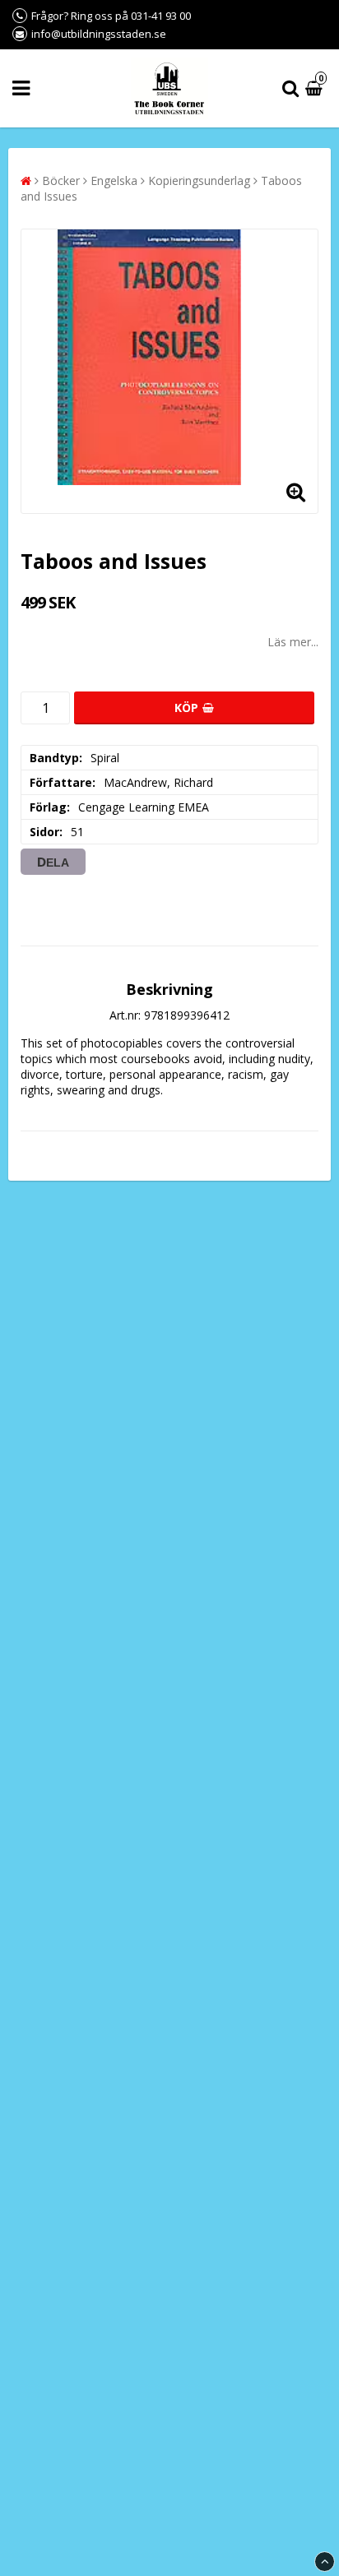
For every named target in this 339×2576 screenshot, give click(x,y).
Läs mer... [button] (293, 642)
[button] (316, 88)
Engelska (114, 180)
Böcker (61, 180)
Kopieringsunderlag (199, 180)
